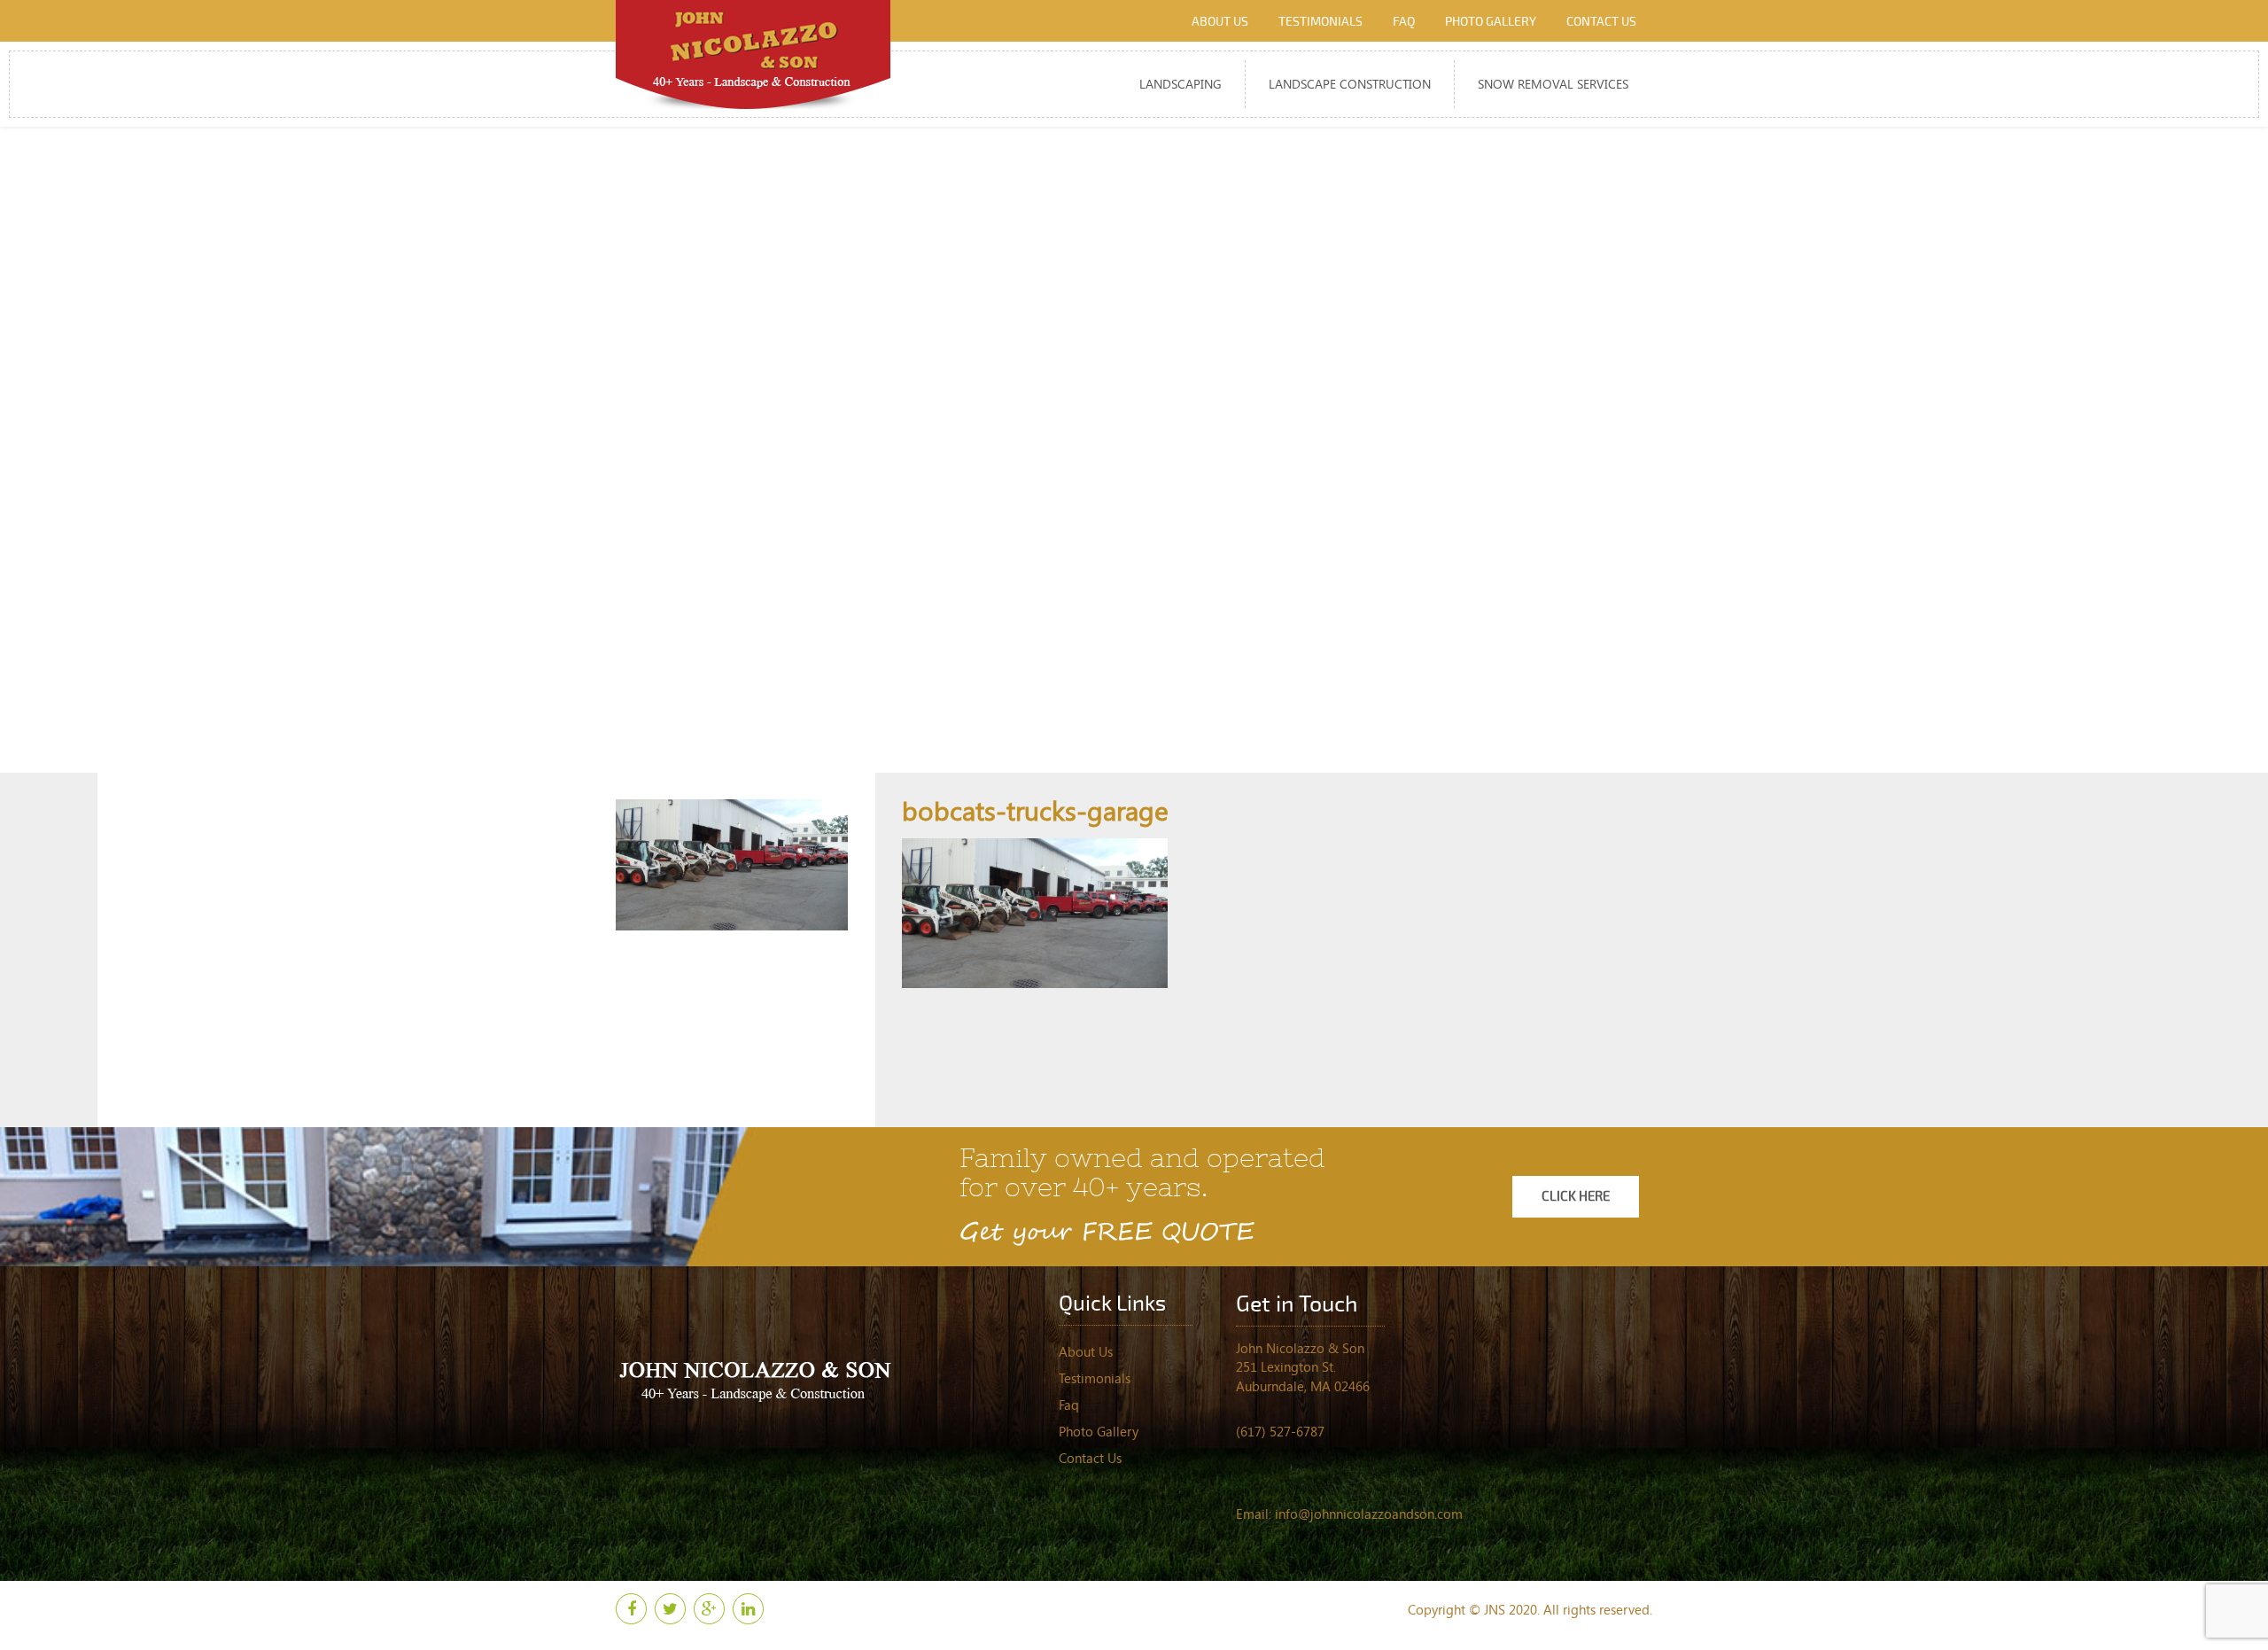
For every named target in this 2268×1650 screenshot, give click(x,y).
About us (1220, 22)
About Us (1086, 1351)
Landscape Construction (1350, 84)
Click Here (1576, 1196)
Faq (1404, 22)
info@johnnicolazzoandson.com (1369, 1514)
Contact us (1601, 22)
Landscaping (1181, 84)
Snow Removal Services (1553, 84)
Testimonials (1320, 22)
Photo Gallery (1491, 22)
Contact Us (1090, 1458)
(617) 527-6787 (1280, 1431)
